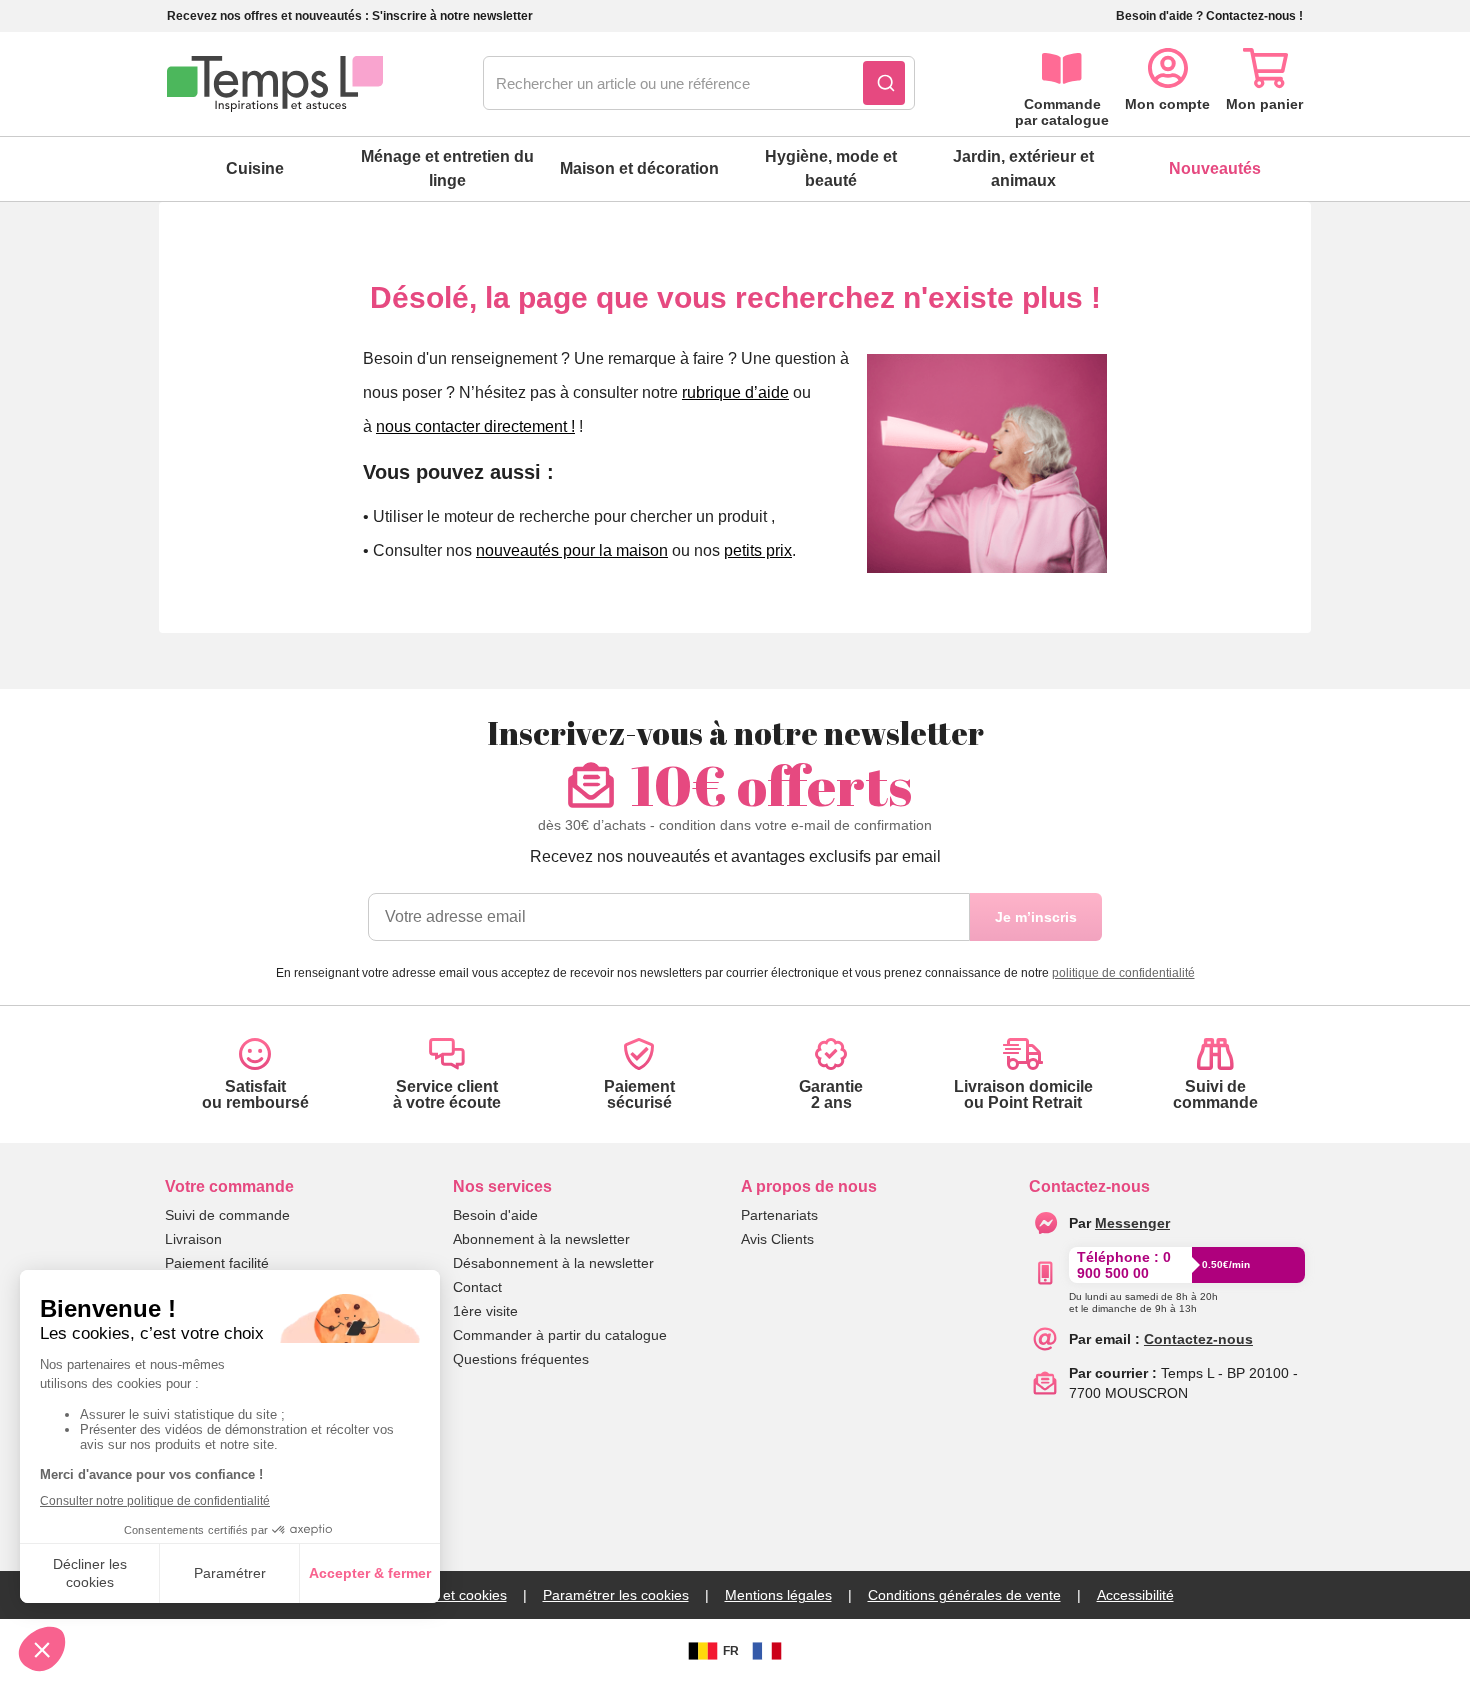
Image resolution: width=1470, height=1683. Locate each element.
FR (731, 1651)
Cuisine (255, 168)
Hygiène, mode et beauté (831, 168)
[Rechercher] (884, 83)
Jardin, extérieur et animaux (1023, 168)
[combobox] (699, 84)
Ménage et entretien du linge (447, 168)
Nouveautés (1215, 168)
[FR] (767, 1651)
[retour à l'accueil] (275, 84)
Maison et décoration (639, 168)
